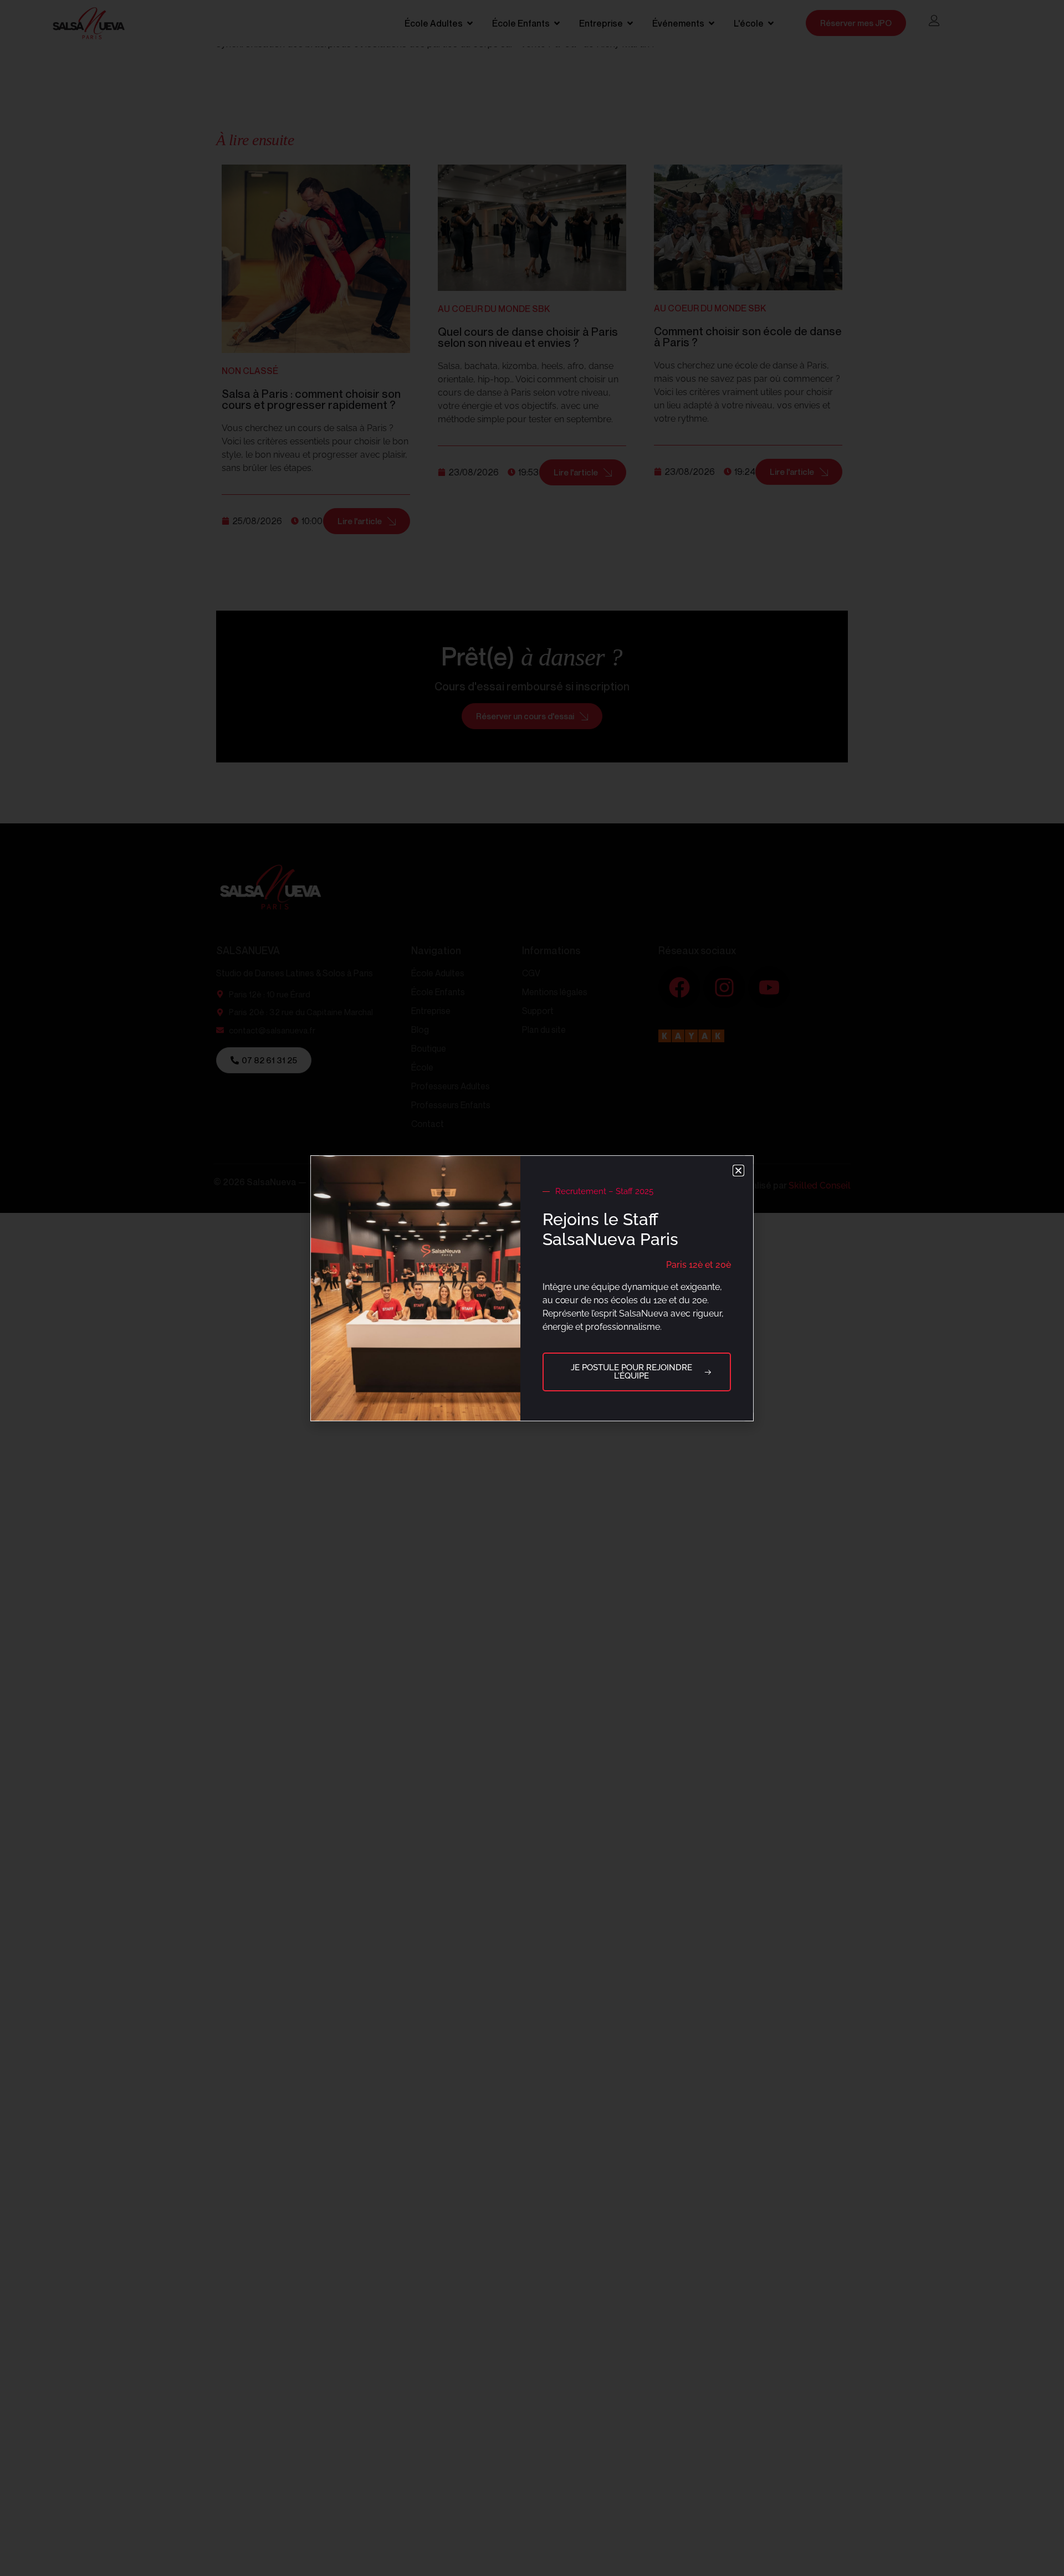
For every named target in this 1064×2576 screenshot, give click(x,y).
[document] (532, 1288)
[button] (738, 1171)
